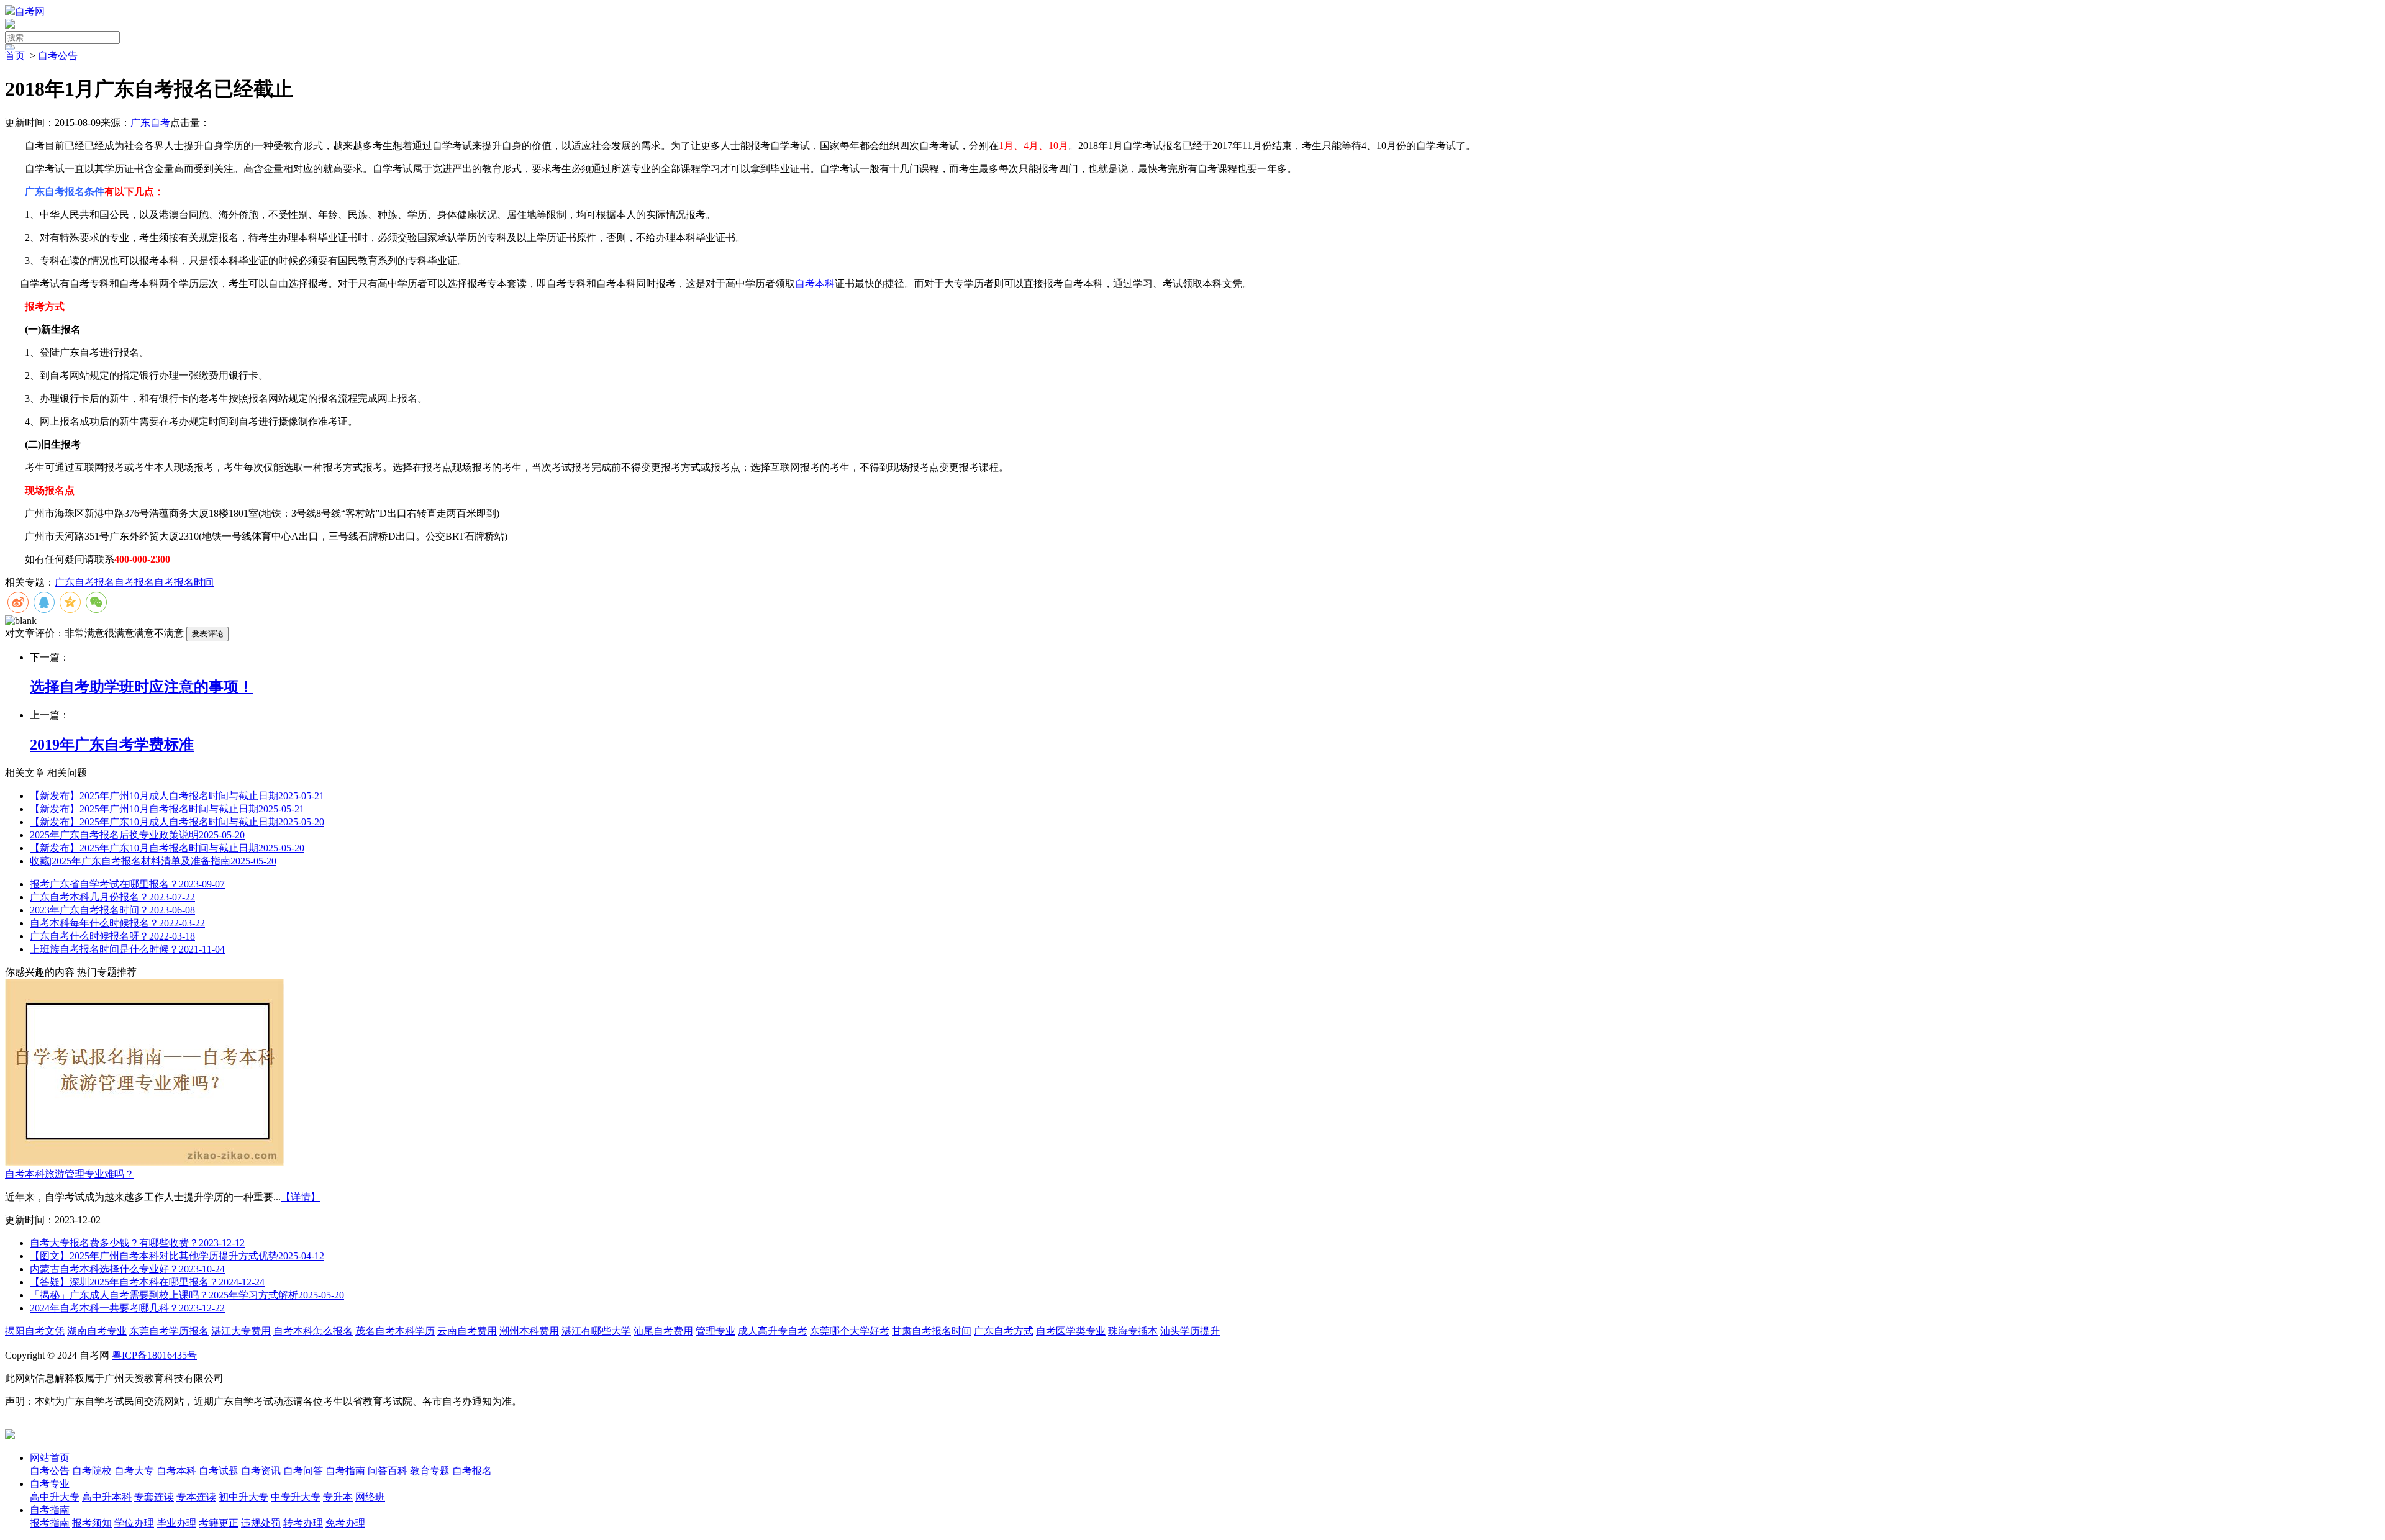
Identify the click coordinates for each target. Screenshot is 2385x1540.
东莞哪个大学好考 (850, 1331)
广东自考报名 (84, 582)
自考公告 (58, 56)
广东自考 (150, 123)
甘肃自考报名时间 (932, 1331)
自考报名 (134, 582)
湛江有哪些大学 (596, 1331)
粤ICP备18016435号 (154, 1355)
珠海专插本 (1133, 1331)
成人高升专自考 (773, 1331)
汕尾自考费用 (663, 1331)
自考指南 (50, 1510)
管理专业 (715, 1331)
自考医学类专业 (1071, 1331)
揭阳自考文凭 (35, 1331)
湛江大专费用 (241, 1331)
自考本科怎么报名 (313, 1331)
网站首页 (50, 1458)
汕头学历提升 (1190, 1331)
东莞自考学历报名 (169, 1331)
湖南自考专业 (97, 1331)
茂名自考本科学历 (395, 1331)
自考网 (30, 11)
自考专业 (50, 1484)
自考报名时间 (184, 582)
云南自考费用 (467, 1331)
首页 (16, 56)
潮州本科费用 (529, 1331)
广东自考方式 (1004, 1331)
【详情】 (301, 1197)
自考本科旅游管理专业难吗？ (70, 1174)
